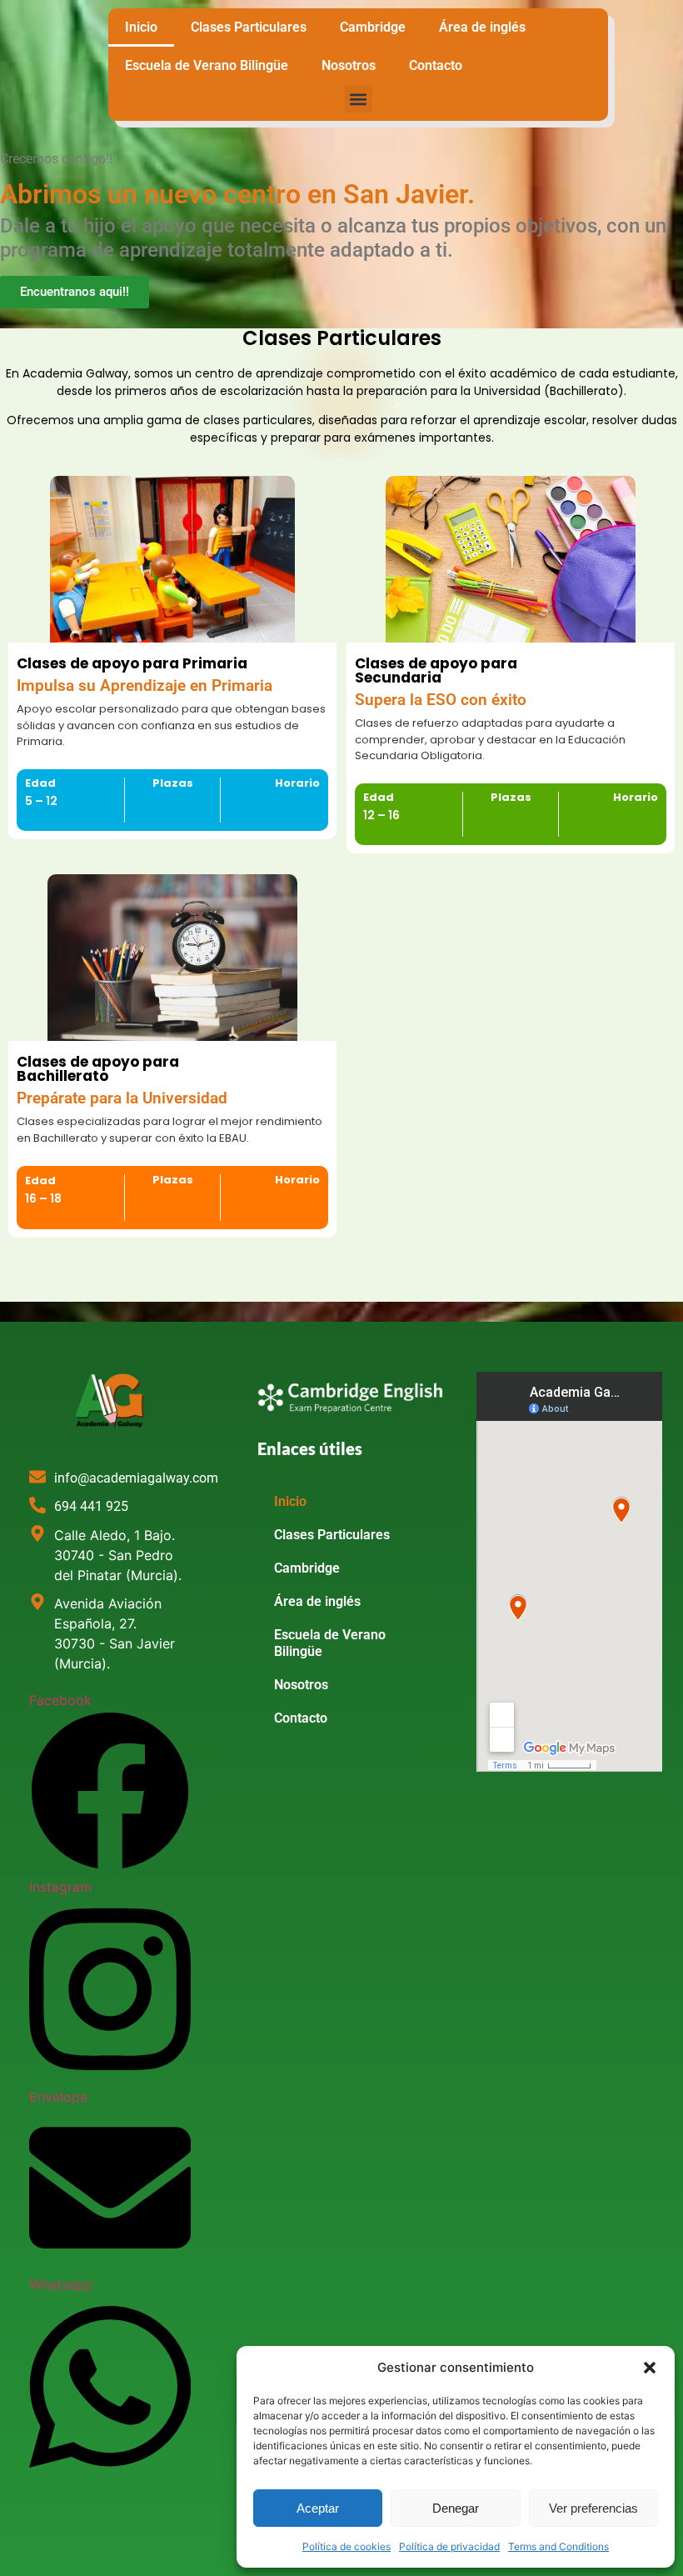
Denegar (456, 2508)
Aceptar (318, 2508)
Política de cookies (346, 2546)
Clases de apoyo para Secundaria (436, 670)
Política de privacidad (449, 2546)
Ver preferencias (593, 2508)
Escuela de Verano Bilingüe (207, 65)
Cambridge (373, 27)
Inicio (141, 27)
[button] (650, 2368)
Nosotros (349, 65)
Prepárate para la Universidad (122, 1098)
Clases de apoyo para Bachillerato (98, 1069)
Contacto (436, 65)
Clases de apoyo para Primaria (132, 663)
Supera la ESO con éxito (441, 700)
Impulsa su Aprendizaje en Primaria (145, 686)
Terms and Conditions (558, 2546)
